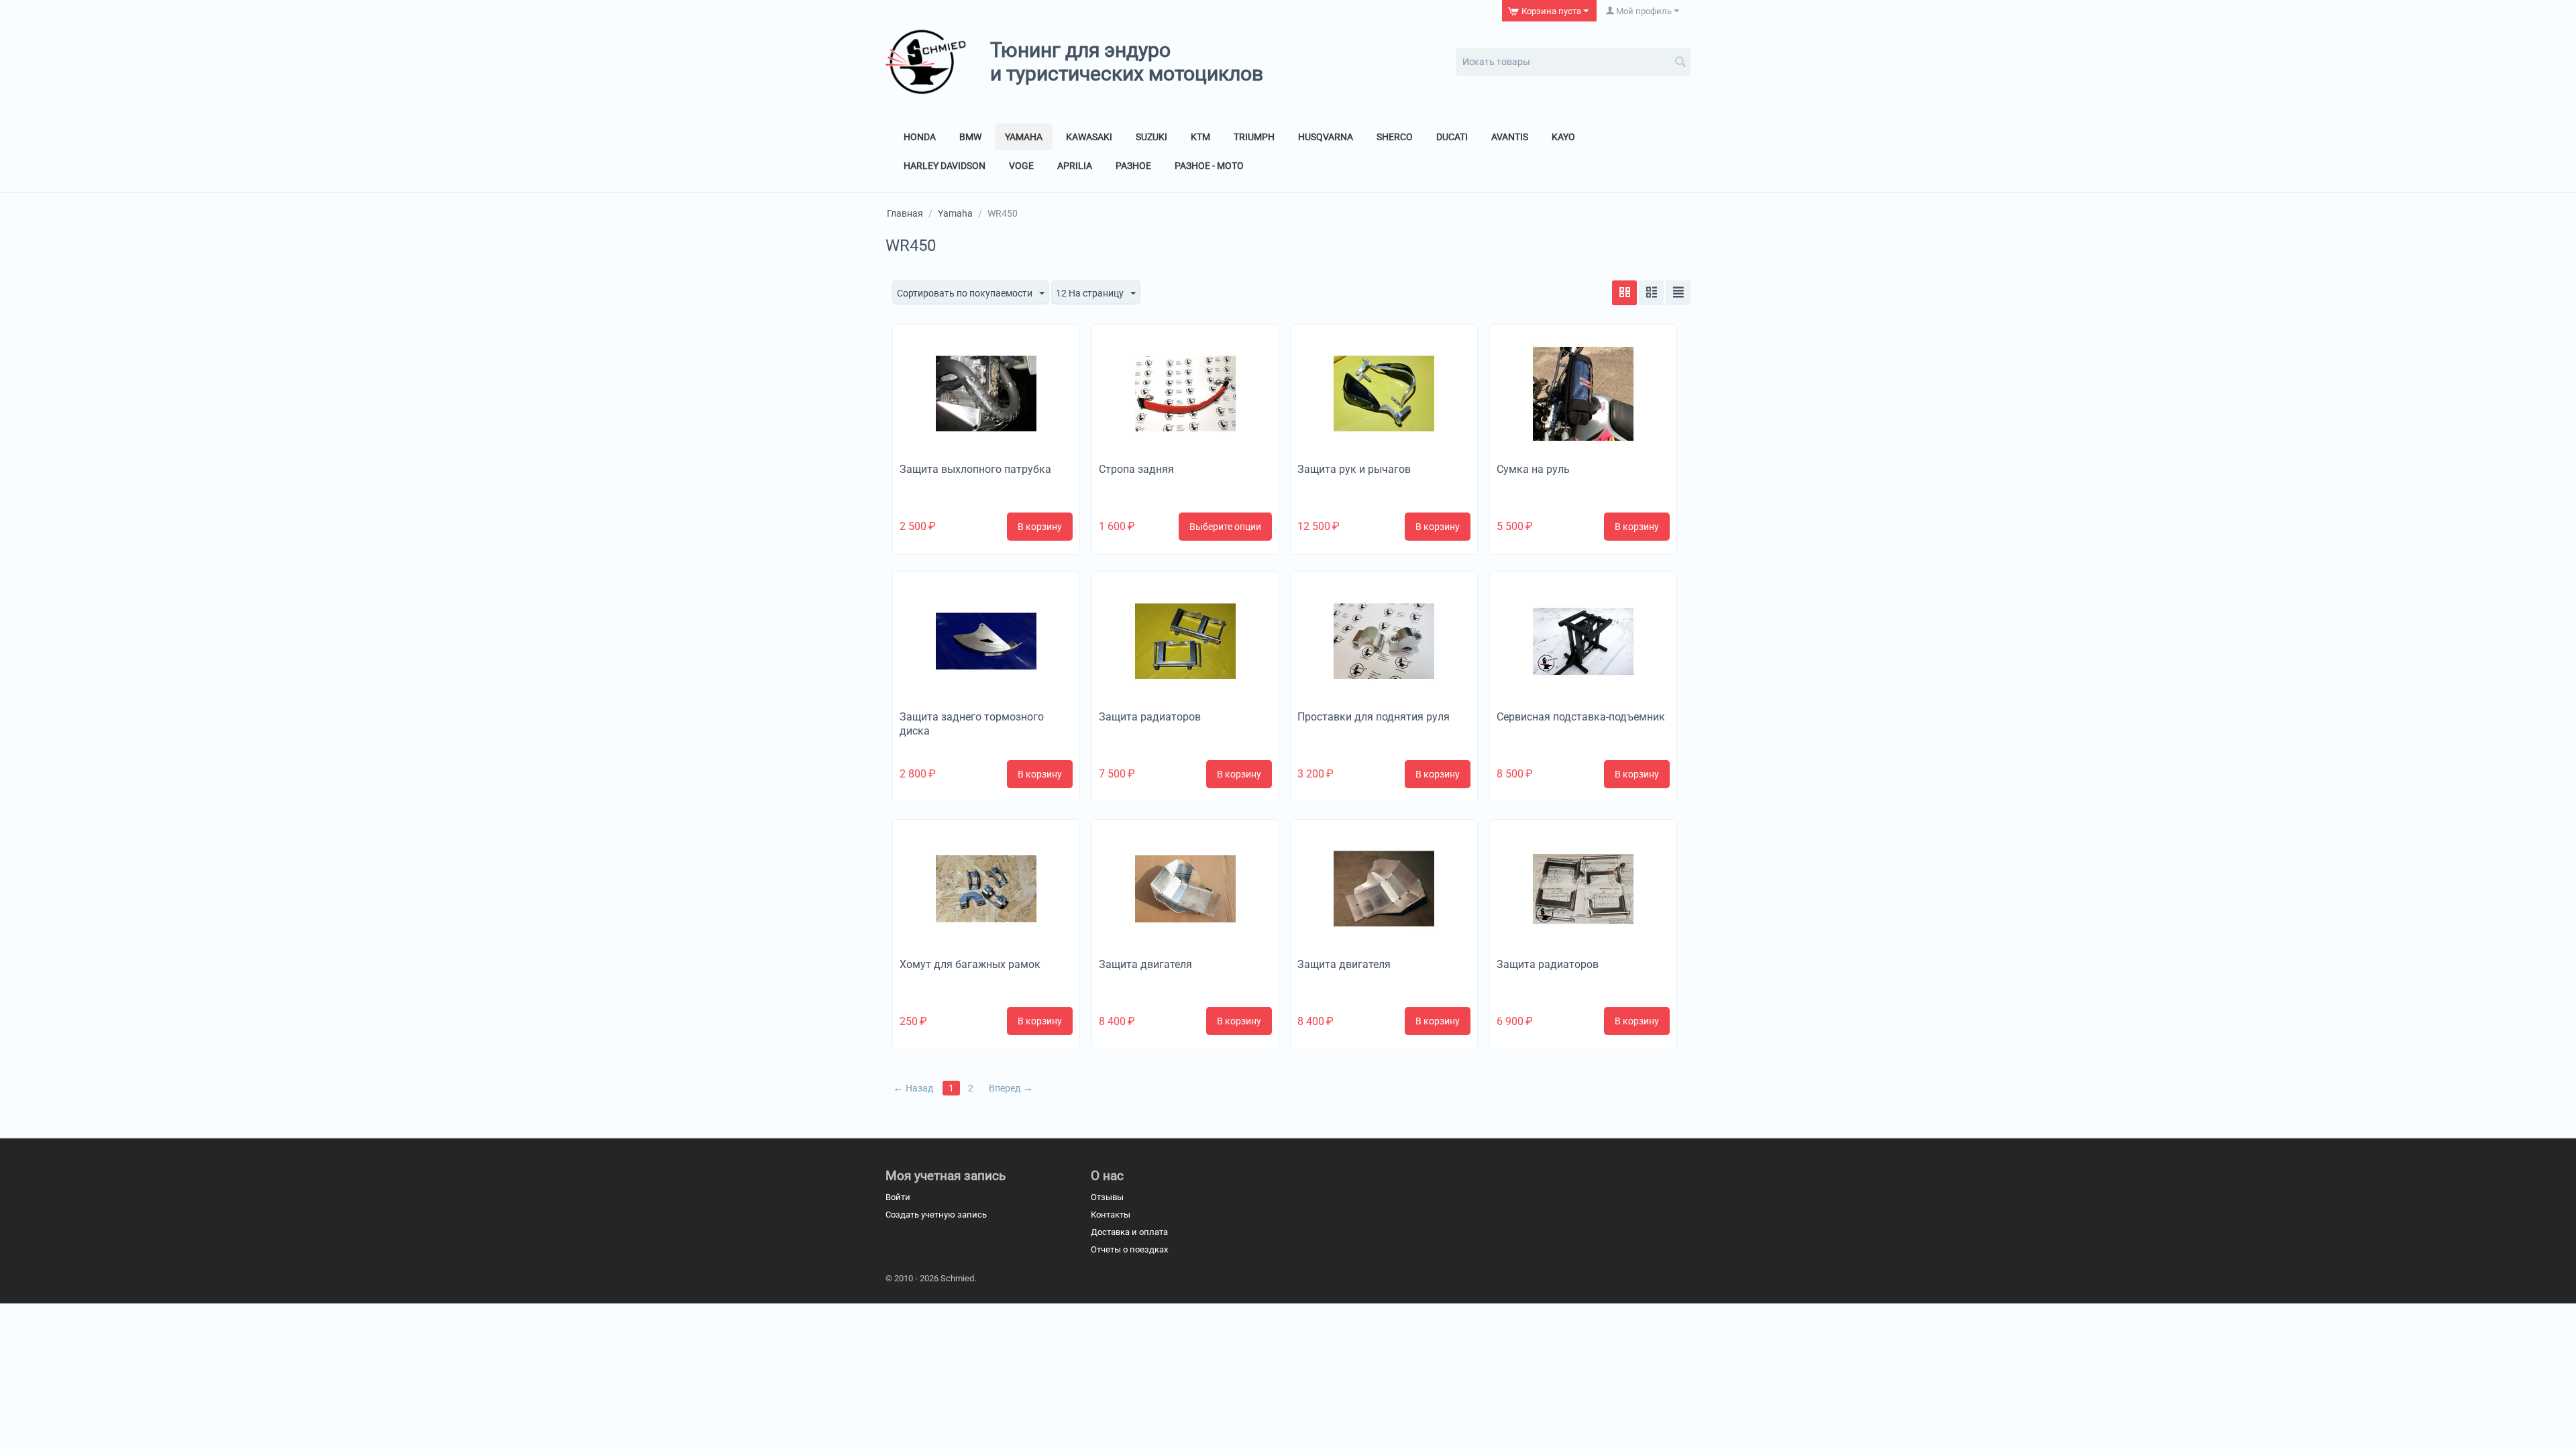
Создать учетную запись (936, 1215)
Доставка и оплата (1129, 1232)
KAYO (1563, 137)
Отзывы (1107, 1197)
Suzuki (1151, 137)
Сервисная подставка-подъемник (1581, 717)
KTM (1200, 137)
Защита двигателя (1145, 964)
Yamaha (1024, 137)
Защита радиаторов (1150, 717)
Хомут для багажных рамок (970, 964)
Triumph (1254, 137)
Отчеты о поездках (1129, 1249)
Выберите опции (1225, 527)
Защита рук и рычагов (1354, 469)
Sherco (1395, 137)
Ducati (1452, 137)
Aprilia (1075, 166)
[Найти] (1680, 63)
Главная (905, 213)
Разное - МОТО (1209, 166)
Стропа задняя (1136, 469)
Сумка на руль (1533, 469)
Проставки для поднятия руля (1374, 717)
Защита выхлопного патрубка (975, 469)
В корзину (1040, 527)
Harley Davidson (945, 166)
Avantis (1510, 137)
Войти (898, 1197)
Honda (920, 137)
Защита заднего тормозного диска (972, 724)
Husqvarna (1326, 137)
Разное (1133, 166)
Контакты (1111, 1215)
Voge (1021, 166)
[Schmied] (926, 61)
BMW (970, 137)
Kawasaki (1089, 137)
